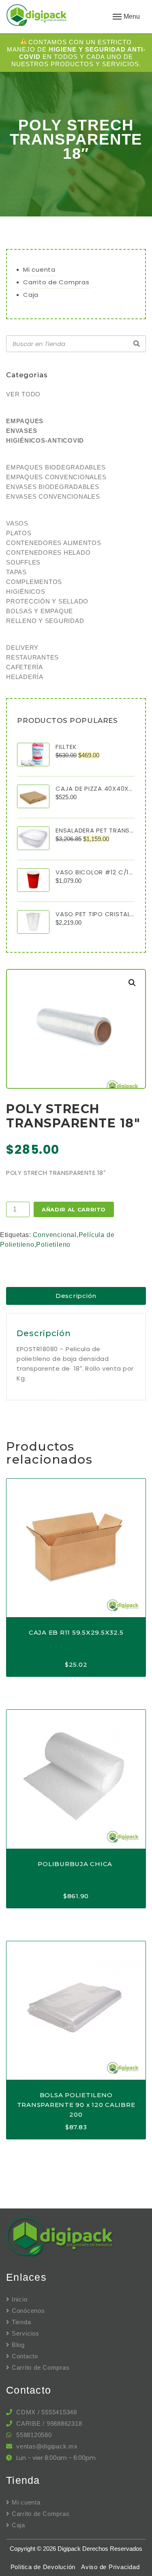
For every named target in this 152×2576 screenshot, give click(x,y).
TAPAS (16, 572)
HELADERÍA (25, 677)
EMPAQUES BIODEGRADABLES (56, 467)
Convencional (55, 1235)
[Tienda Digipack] (52, 16)
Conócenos (28, 2311)
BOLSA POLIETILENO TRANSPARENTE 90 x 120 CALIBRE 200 (76, 2105)
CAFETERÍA (25, 667)
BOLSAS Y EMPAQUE (40, 611)
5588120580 (34, 2435)
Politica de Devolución (43, 2567)
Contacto (25, 2356)
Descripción (76, 1296)
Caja (31, 295)
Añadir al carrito (74, 1209)
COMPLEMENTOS (34, 582)
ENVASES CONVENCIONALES (53, 496)
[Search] (137, 344)
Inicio (19, 2299)
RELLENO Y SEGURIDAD (45, 621)
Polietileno (53, 1245)
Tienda (21, 2322)
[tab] (76, 1296)
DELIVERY (22, 648)
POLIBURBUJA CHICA (76, 1864)
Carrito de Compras (56, 282)
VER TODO (23, 394)
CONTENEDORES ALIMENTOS (54, 543)
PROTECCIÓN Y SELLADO (47, 601)
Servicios (26, 2333)
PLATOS (19, 533)
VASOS (17, 523)
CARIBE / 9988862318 (49, 2424)
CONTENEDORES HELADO (48, 553)
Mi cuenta (39, 269)
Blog (18, 2345)
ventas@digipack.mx (47, 2446)
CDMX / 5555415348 (47, 2412)
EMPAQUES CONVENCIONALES (56, 477)
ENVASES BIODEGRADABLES (53, 487)
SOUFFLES (23, 562)
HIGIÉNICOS (26, 592)
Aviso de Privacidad (110, 2567)
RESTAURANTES (32, 657)
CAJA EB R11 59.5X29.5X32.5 (76, 1632)
